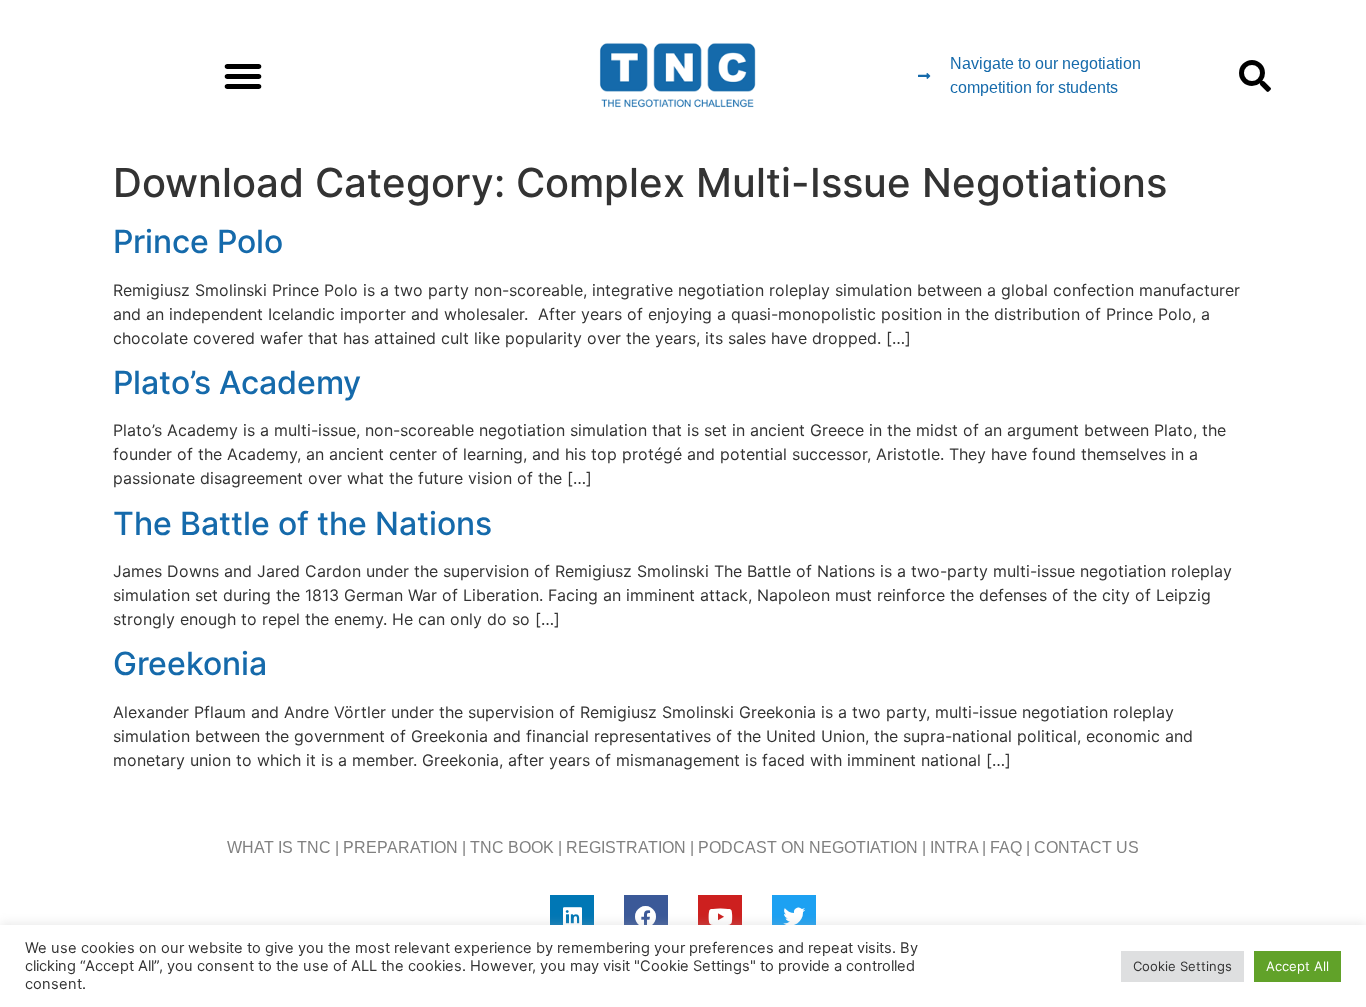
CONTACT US (1086, 847)
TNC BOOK (512, 847)
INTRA (954, 847)
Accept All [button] (1297, 966)
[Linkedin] (572, 917)
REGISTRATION (626, 847)
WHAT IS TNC (279, 847)
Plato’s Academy (237, 382)
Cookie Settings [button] (1182, 966)
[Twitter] (794, 917)
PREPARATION (400, 847)
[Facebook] (646, 917)
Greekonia (190, 663)
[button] (243, 76)
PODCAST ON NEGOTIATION (808, 847)
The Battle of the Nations (302, 523)
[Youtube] (720, 917)
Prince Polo (198, 241)
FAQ (1006, 847)
